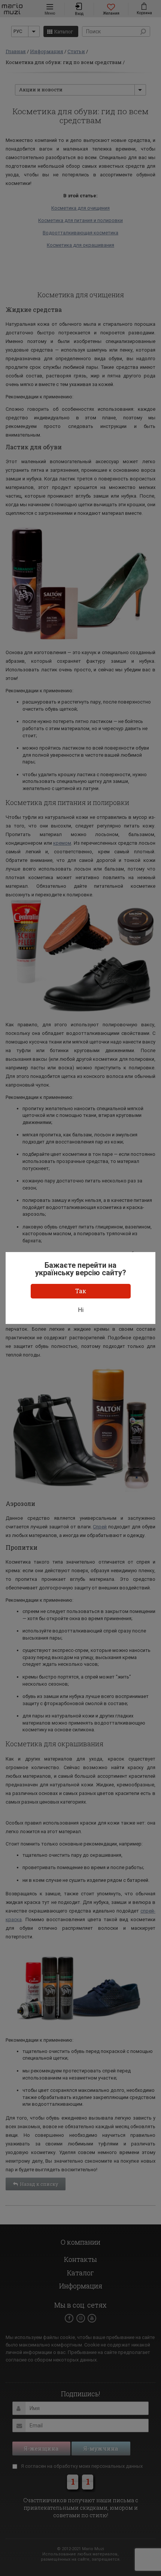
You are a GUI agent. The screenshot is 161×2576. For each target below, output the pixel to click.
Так (81, 1291)
